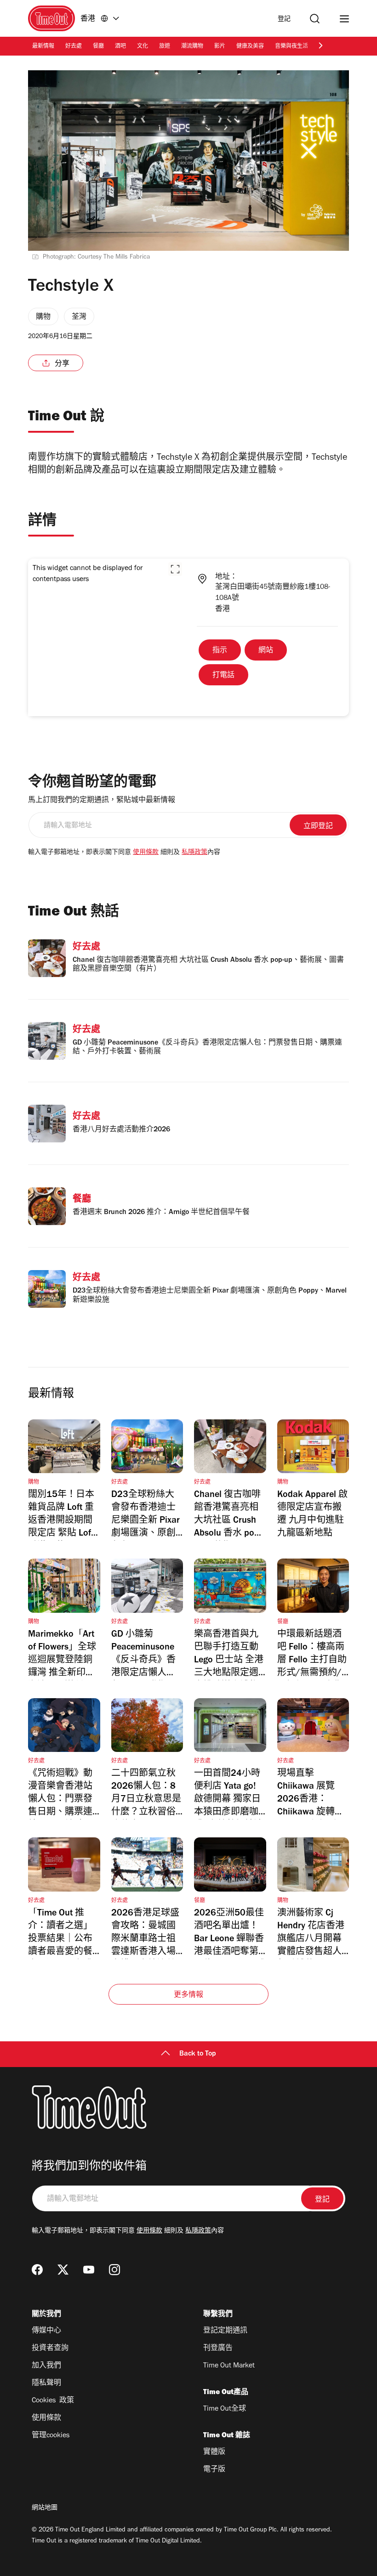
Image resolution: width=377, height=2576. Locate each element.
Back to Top (198, 2054)
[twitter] (63, 2270)
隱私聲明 (46, 2384)
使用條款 (146, 853)
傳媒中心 (46, 2331)
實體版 (214, 2452)
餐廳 (98, 47)
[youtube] (89, 2270)
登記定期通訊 (225, 2331)
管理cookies (51, 2436)
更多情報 (189, 1995)
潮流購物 (192, 47)
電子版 (214, 2470)
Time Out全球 (225, 2409)
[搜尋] (315, 19)
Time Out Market (229, 2366)
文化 (143, 47)
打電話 (223, 676)
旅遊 (165, 47)
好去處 (74, 47)
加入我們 (46, 2366)
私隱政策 (194, 853)
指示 (220, 651)
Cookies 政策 (53, 2401)
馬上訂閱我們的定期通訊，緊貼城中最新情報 (102, 801)
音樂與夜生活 (291, 47)
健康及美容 (250, 47)
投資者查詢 (50, 2349)
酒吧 (120, 47)
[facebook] (37, 2270)
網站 (266, 651)
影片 (220, 47)
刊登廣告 (218, 2349)
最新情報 (43, 47)
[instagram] (114, 2270)
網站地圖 (45, 2508)
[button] (175, 569)
